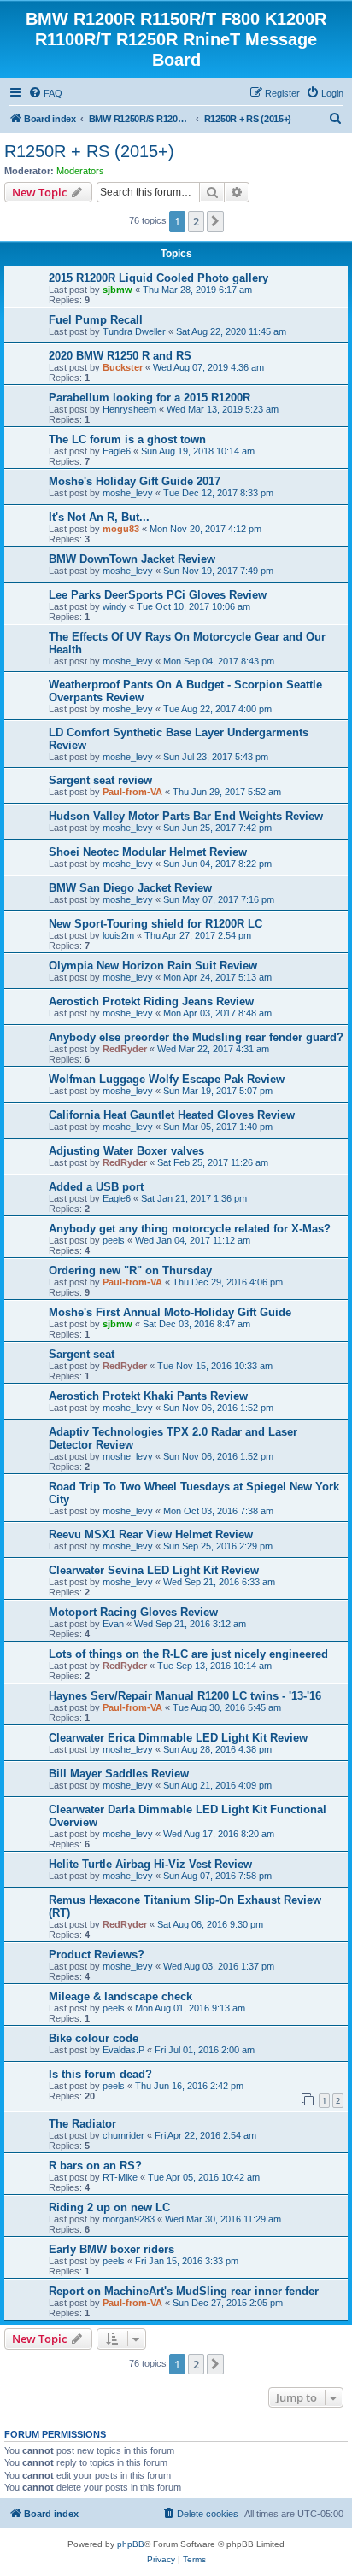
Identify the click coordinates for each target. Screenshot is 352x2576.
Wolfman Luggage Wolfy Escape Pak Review (167, 1079)
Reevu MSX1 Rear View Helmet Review (151, 1534)
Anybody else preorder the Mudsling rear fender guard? (196, 1037)
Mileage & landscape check (120, 1996)
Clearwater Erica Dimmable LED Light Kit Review (178, 1738)
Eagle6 (117, 451)
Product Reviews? (97, 1955)
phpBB (131, 2544)
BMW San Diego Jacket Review (130, 888)
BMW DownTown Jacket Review (132, 559)
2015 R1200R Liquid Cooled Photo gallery (158, 278)
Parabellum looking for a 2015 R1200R (150, 398)
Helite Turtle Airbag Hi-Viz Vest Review (150, 1864)
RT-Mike (120, 2177)
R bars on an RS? (95, 2166)
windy (114, 606)
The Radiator (82, 2124)
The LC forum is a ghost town (127, 439)
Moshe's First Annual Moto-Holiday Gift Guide (170, 1312)
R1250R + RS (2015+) (89, 151)
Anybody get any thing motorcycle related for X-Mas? (190, 1229)
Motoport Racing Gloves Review (133, 1612)
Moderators (80, 171)
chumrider (123, 2135)
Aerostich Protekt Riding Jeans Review (151, 1001)
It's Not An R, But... (99, 517)
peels (114, 1240)
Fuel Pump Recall (96, 320)
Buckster (123, 367)
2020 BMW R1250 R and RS (120, 356)
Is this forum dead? (100, 2074)
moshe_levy (128, 493)
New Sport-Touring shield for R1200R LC (155, 924)
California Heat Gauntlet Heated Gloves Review (172, 1115)
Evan (113, 1624)
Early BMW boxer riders (111, 2249)
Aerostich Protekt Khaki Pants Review (148, 1396)
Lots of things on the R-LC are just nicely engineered (188, 1654)
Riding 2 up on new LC (109, 2207)
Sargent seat (82, 1354)
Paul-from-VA (132, 792)
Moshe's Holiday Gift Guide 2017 (135, 481)
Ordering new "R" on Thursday (130, 1270)
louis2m (118, 935)
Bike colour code (94, 2038)
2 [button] (196, 221)
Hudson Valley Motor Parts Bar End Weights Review (186, 816)
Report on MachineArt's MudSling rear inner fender (184, 2291)
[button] (215, 221)
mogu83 (121, 529)
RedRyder (125, 1049)
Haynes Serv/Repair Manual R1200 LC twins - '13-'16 (185, 1696)
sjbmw (117, 290)
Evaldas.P (123, 2050)
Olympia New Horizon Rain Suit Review (153, 966)
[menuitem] (45, 93)
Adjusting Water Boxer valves (126, 1151)
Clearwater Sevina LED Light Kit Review (154, 1570)
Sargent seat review (100, 780)
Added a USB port (96, 1187)
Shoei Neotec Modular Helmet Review (148, 852)
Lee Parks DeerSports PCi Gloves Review (158, 595)
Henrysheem (129, 409)
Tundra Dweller (134, 331)
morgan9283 (129, 2219)
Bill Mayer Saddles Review (119, 1774)
